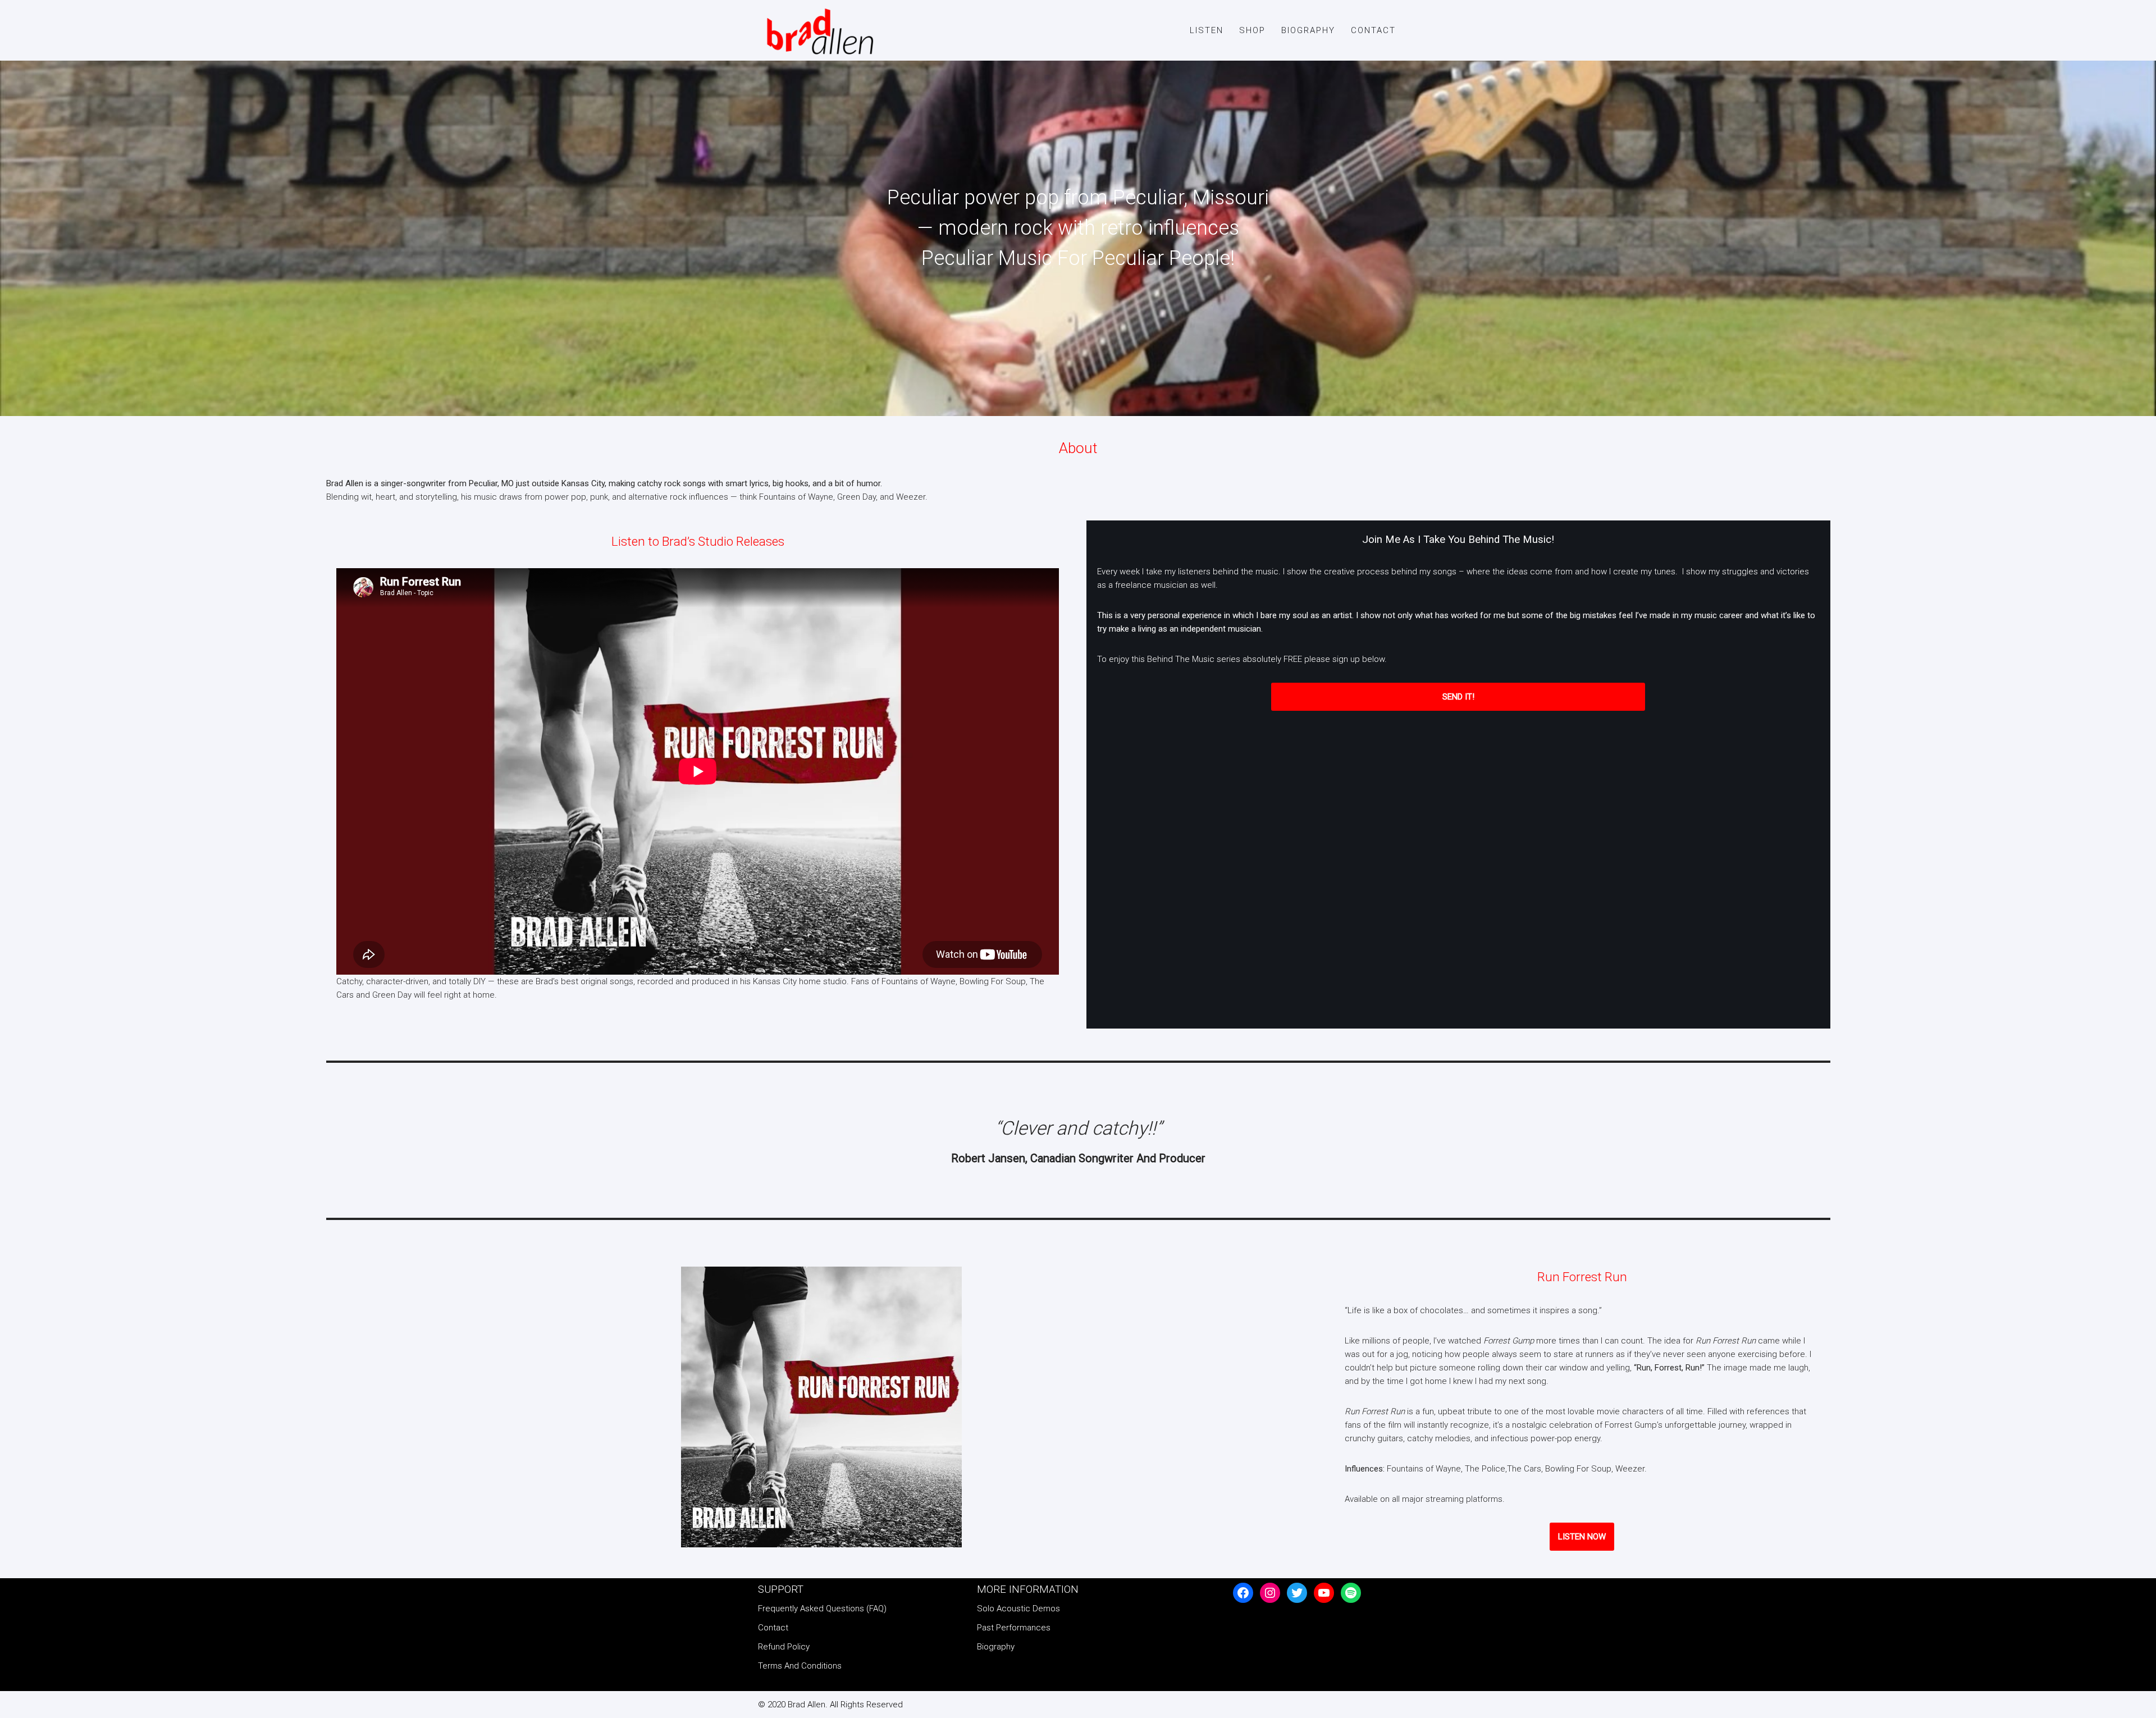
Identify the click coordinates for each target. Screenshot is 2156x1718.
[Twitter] (1297, 1593)
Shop (1252, 30)
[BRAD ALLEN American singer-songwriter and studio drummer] (817, 32)
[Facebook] (1243, 1593)
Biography (1308, 30)
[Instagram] (1270, 1593)
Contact (1373, 30)
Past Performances (1014, 1628)
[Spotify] (1351, 1593)
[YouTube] (1324, 1593)
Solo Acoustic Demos (1018, 1609)
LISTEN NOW (1582, 1537)
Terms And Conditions (800, 1666)
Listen (1207, 30)
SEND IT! (1458, 697)
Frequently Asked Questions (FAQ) (822, 1609)
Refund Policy (784, 1647)
